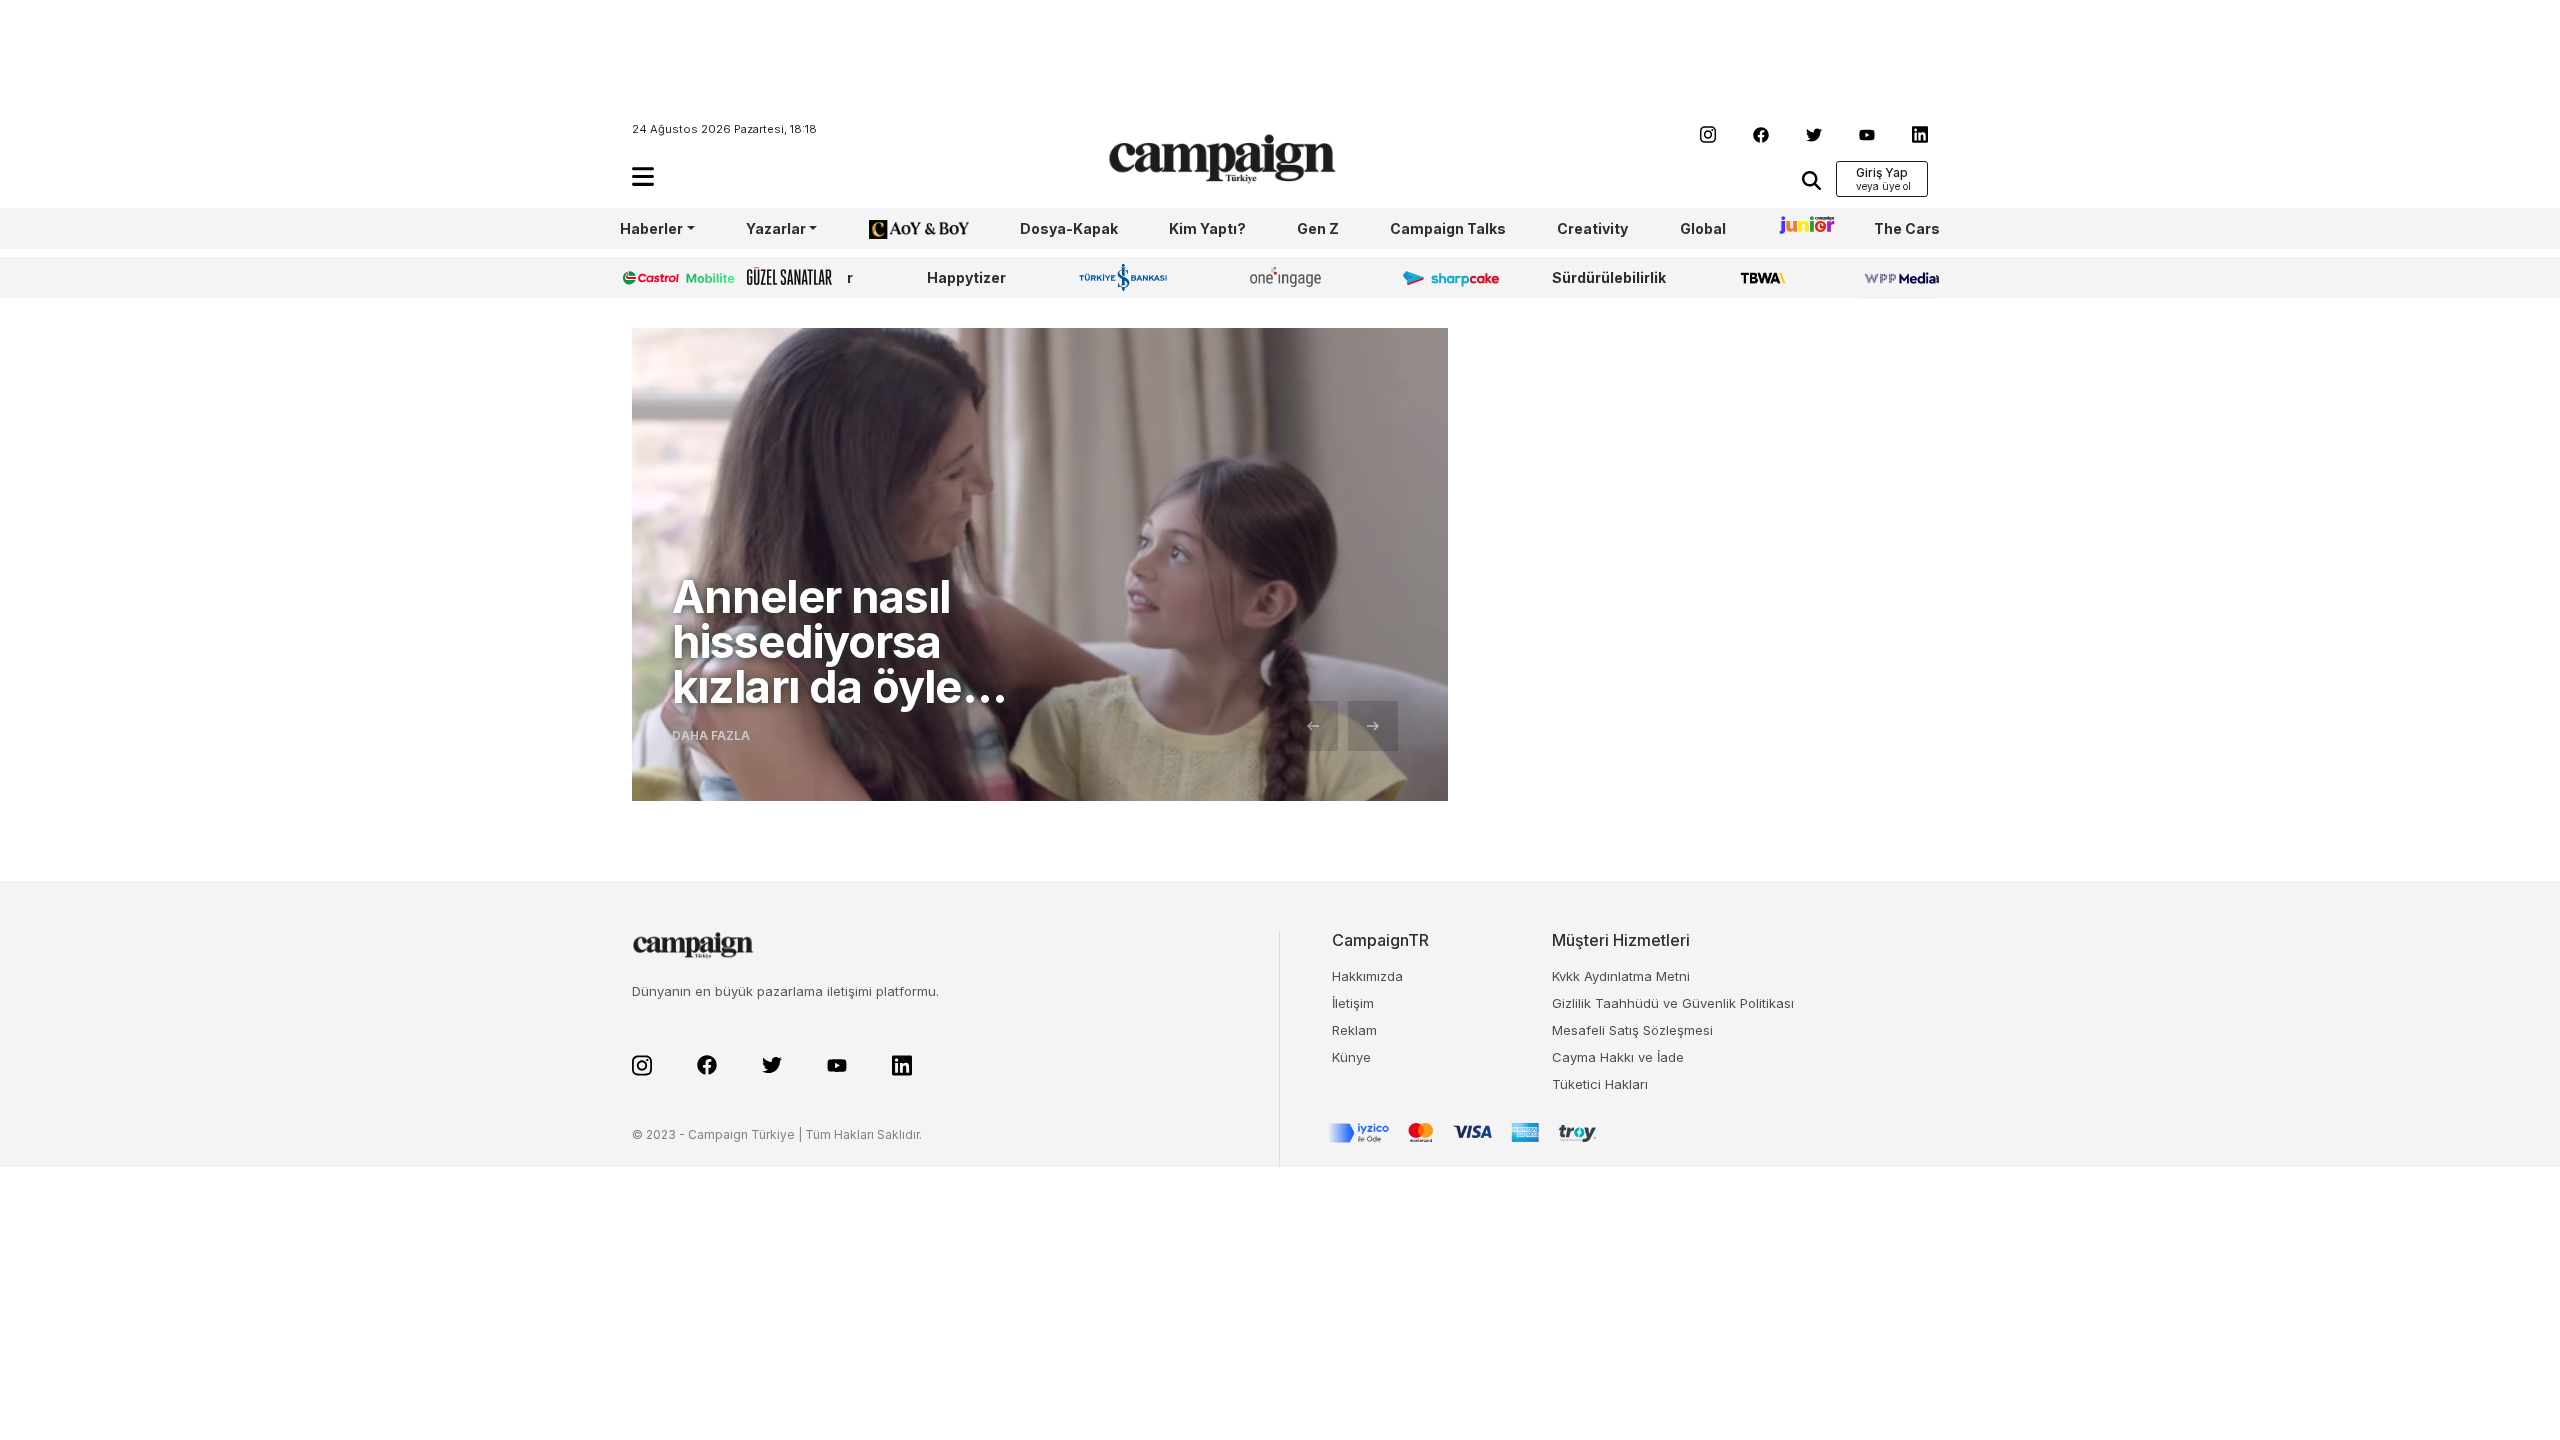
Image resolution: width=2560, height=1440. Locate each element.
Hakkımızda (1367, 976)
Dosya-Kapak (1069, 228)
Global (1703, 228)
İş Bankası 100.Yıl (1127, 277)
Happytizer (966, 277)
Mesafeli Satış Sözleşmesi (1632, 1030)
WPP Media (1899, 277)
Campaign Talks (1448, 228)
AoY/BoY (899, 228)
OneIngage (1289, 277)
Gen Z (1318, 228)
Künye (1351, 1057)
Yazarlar (776, 228)
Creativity (1592, 228)
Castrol (647, 277)
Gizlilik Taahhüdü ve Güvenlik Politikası (1673, 1003)
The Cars (1907, 228)
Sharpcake (1440, 277)
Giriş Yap (1882, 172)
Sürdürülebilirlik (1609, 277)
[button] (643, 176)
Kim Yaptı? (1207, 228)
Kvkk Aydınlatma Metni (1621, 976)
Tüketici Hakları (1600, 1084)
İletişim (1353, 1003)
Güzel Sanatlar (800, 277)
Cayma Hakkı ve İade (1618, 1057)
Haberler (651, 228)
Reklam (1354, 1030)
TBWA (1762, 277)
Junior (1800, 228)
